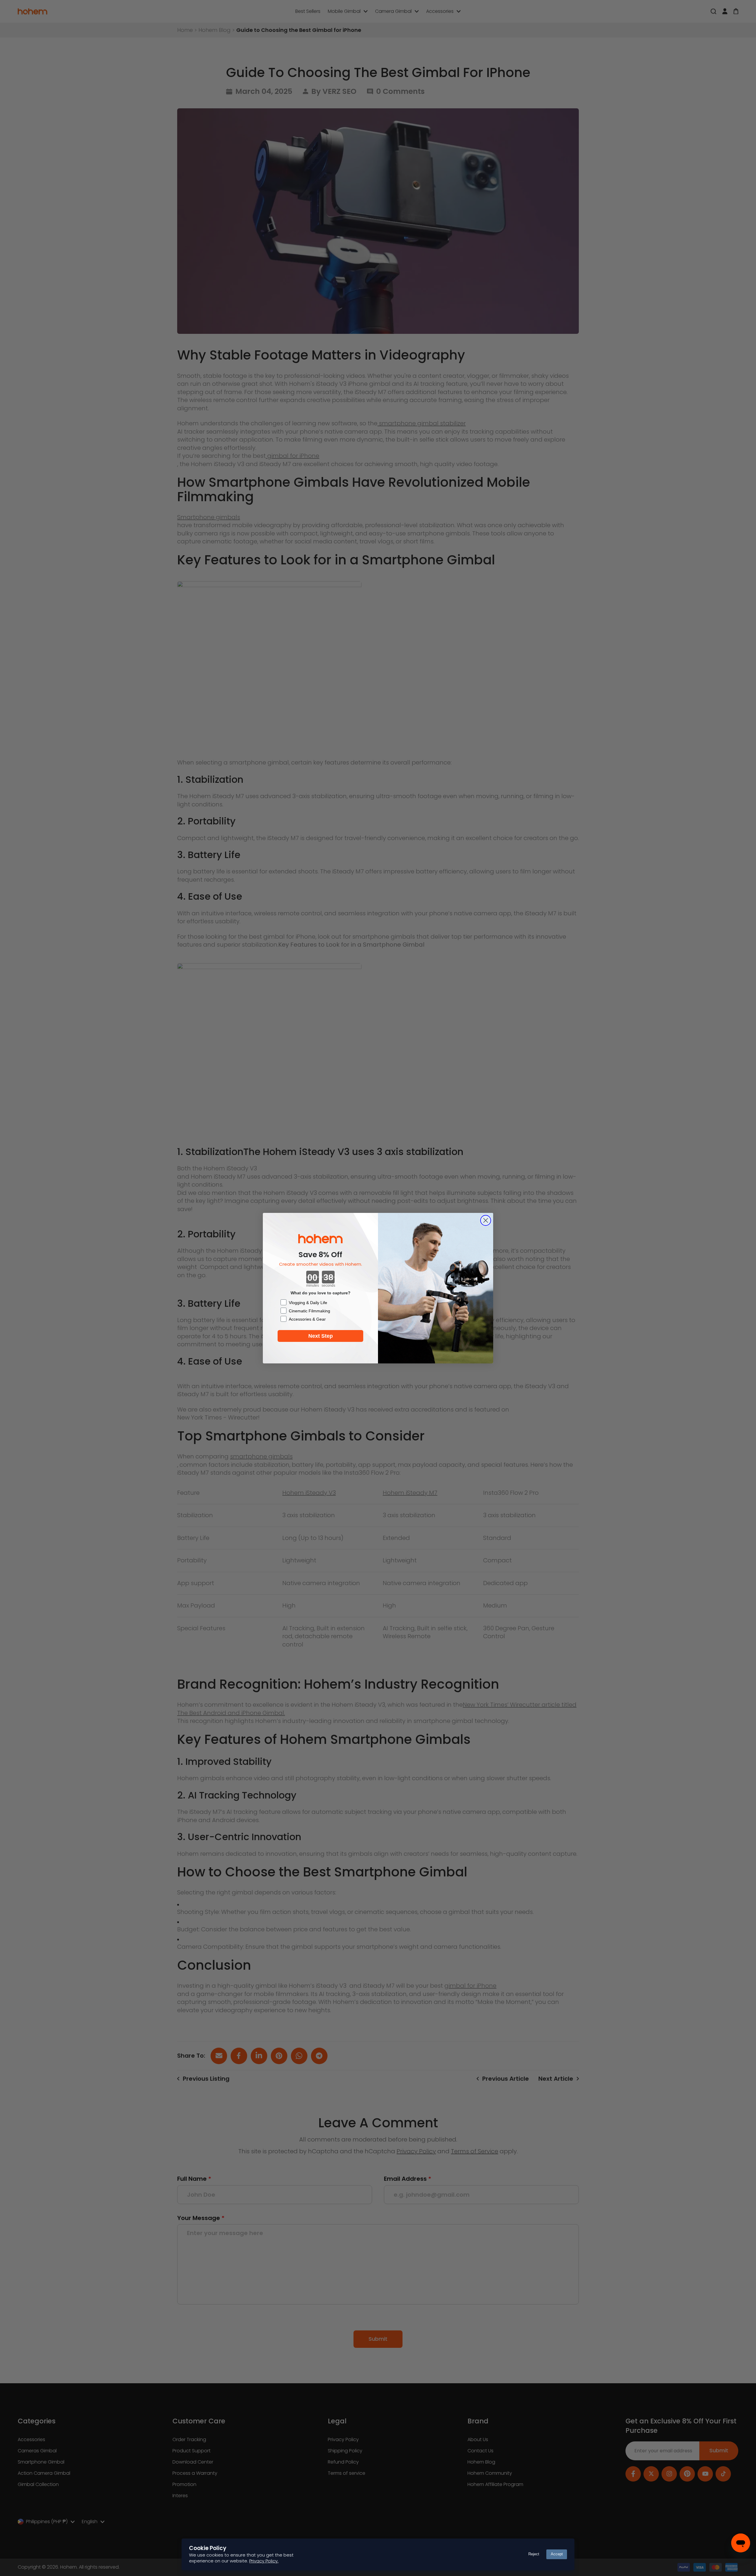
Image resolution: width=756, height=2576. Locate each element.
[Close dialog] (486, 1220)
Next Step (321, 1336)
